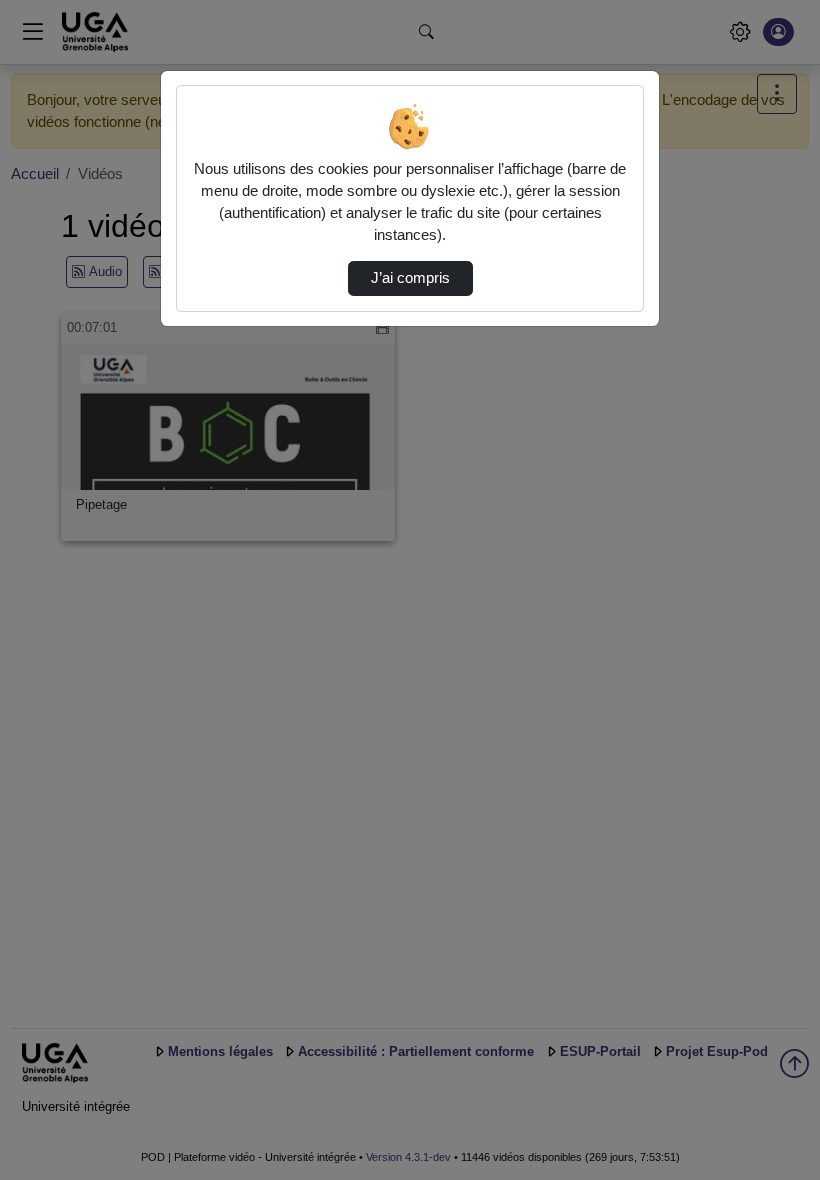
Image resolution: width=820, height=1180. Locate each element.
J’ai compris (410, 278)
